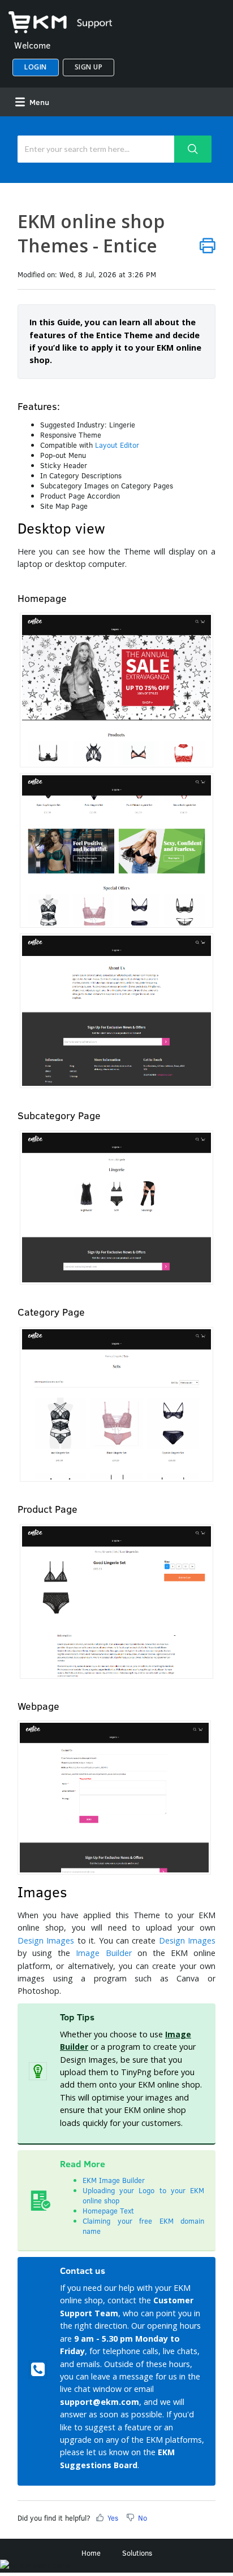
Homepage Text (108, 2211)
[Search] (193, 149)
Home (91, 2553)
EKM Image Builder (114, 2180)
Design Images (46, 1940)
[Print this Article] (208, 245)
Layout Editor (117, 445)
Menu (38, 102)
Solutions (137, 2553)
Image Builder (103, 1953)
